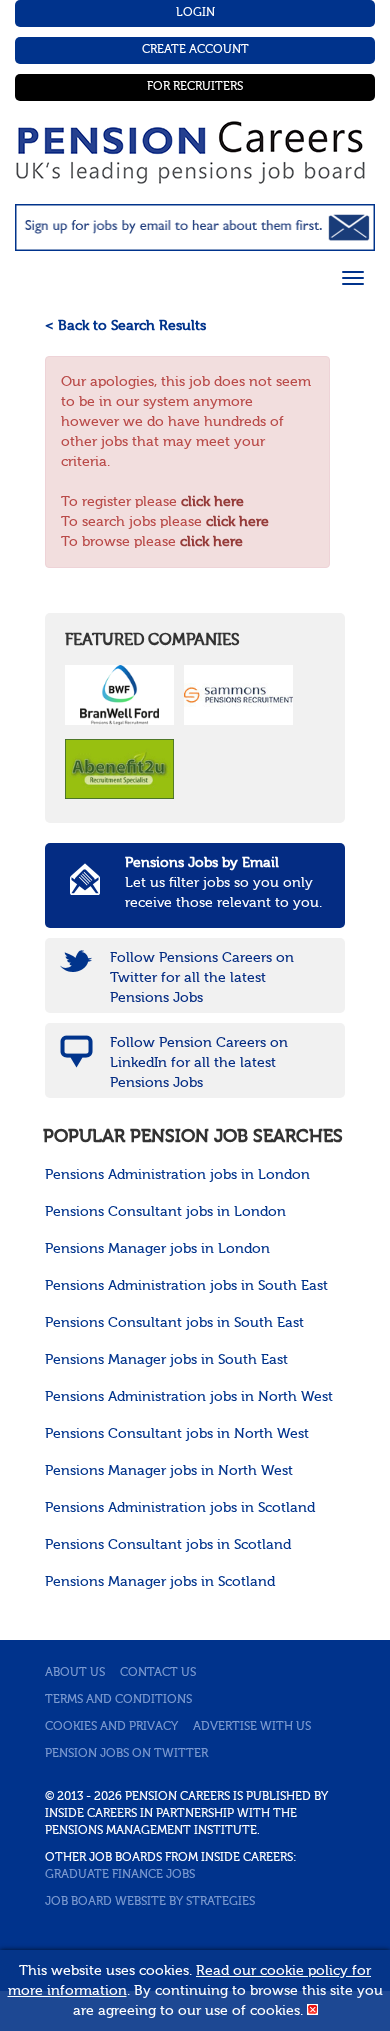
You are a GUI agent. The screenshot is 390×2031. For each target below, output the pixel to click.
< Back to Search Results (125, 326)
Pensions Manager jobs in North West (169, 1471)
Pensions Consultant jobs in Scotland (168, 1545)
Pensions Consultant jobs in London (165, 1212)
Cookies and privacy (111, 1727)
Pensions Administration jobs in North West (189, 1397)
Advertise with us (252, 1727)
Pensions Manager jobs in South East (166, 1360)
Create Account (195, 50)
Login (195, 13)
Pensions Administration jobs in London (177, 1175)
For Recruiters (195, 87)
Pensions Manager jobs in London (157, 1249)
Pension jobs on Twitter (126, 1754)
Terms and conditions (118, 1700)
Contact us (158, 1673)
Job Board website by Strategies (150, 1902)
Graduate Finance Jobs (120, 1875)
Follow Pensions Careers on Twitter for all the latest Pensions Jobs (202, 978)
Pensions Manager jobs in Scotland (160, 1582)
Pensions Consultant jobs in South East (174, 1323)
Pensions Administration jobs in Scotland (180, 1508)
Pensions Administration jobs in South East (186, 1286)
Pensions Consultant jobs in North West (177, 1434)
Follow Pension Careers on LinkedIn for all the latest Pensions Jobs (199, 1063)
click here (212, 502)
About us (75, 1673)
